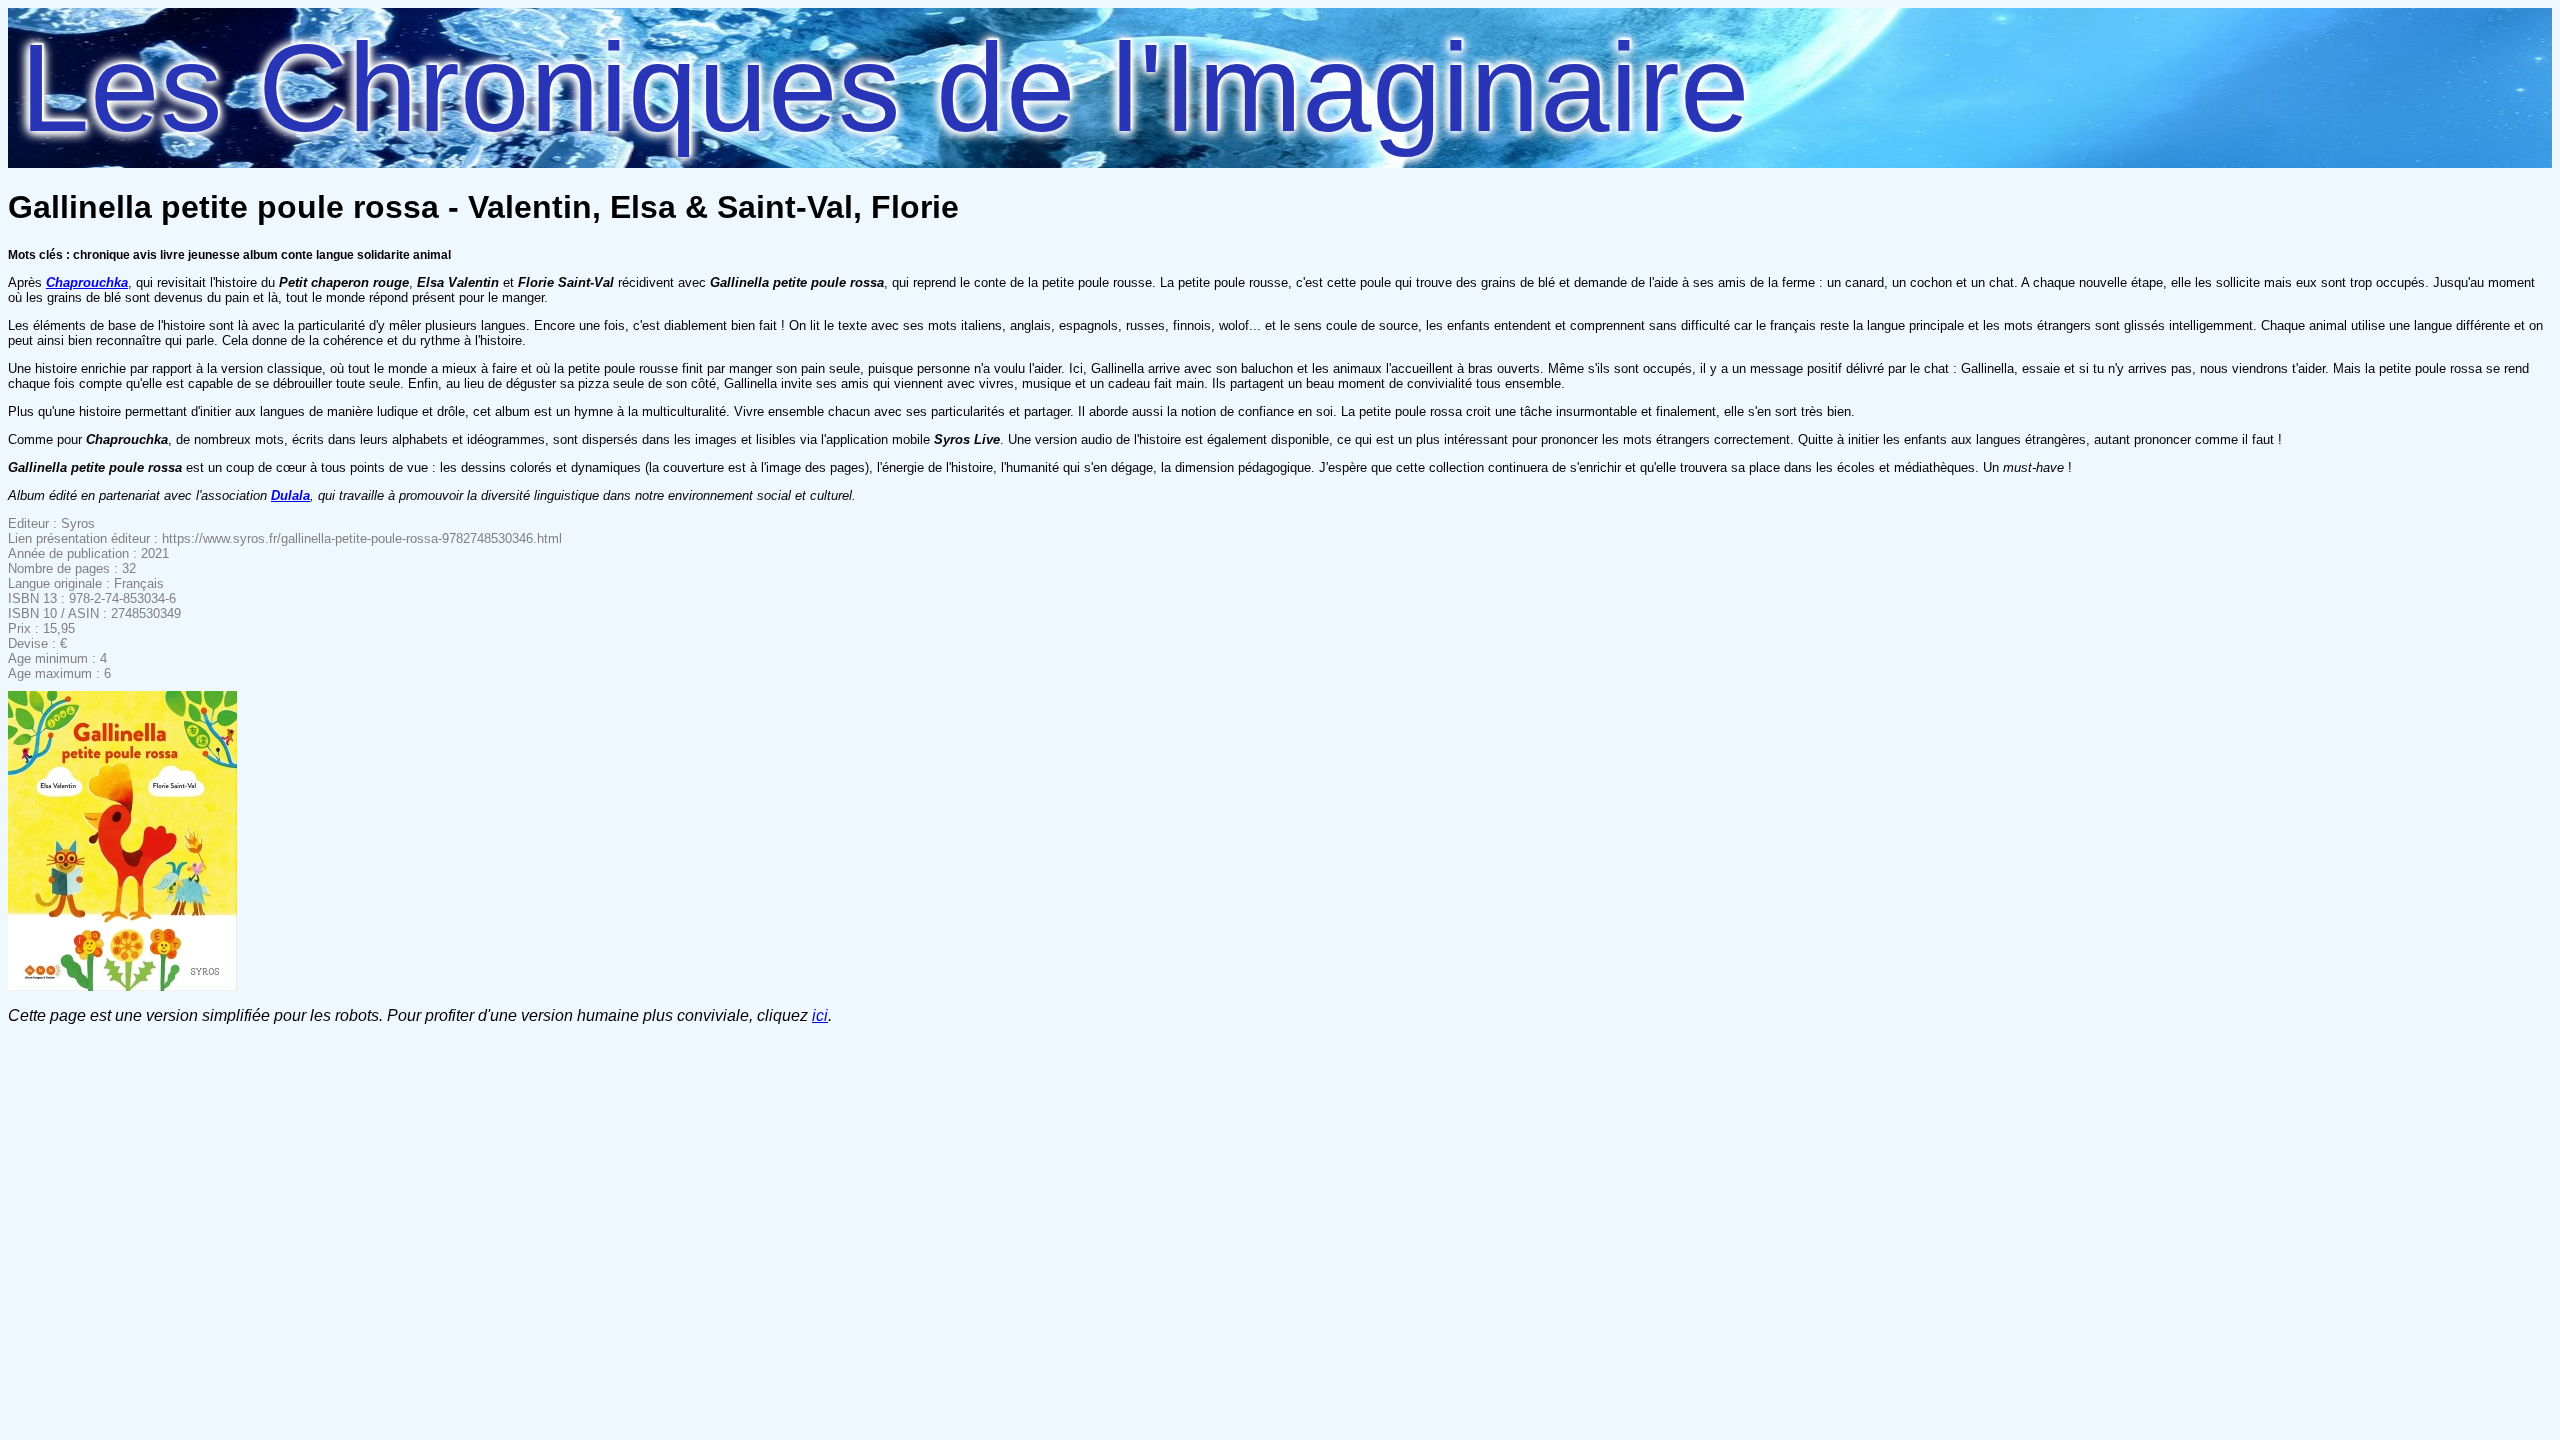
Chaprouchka (87, 282)
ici (820, 1015)
